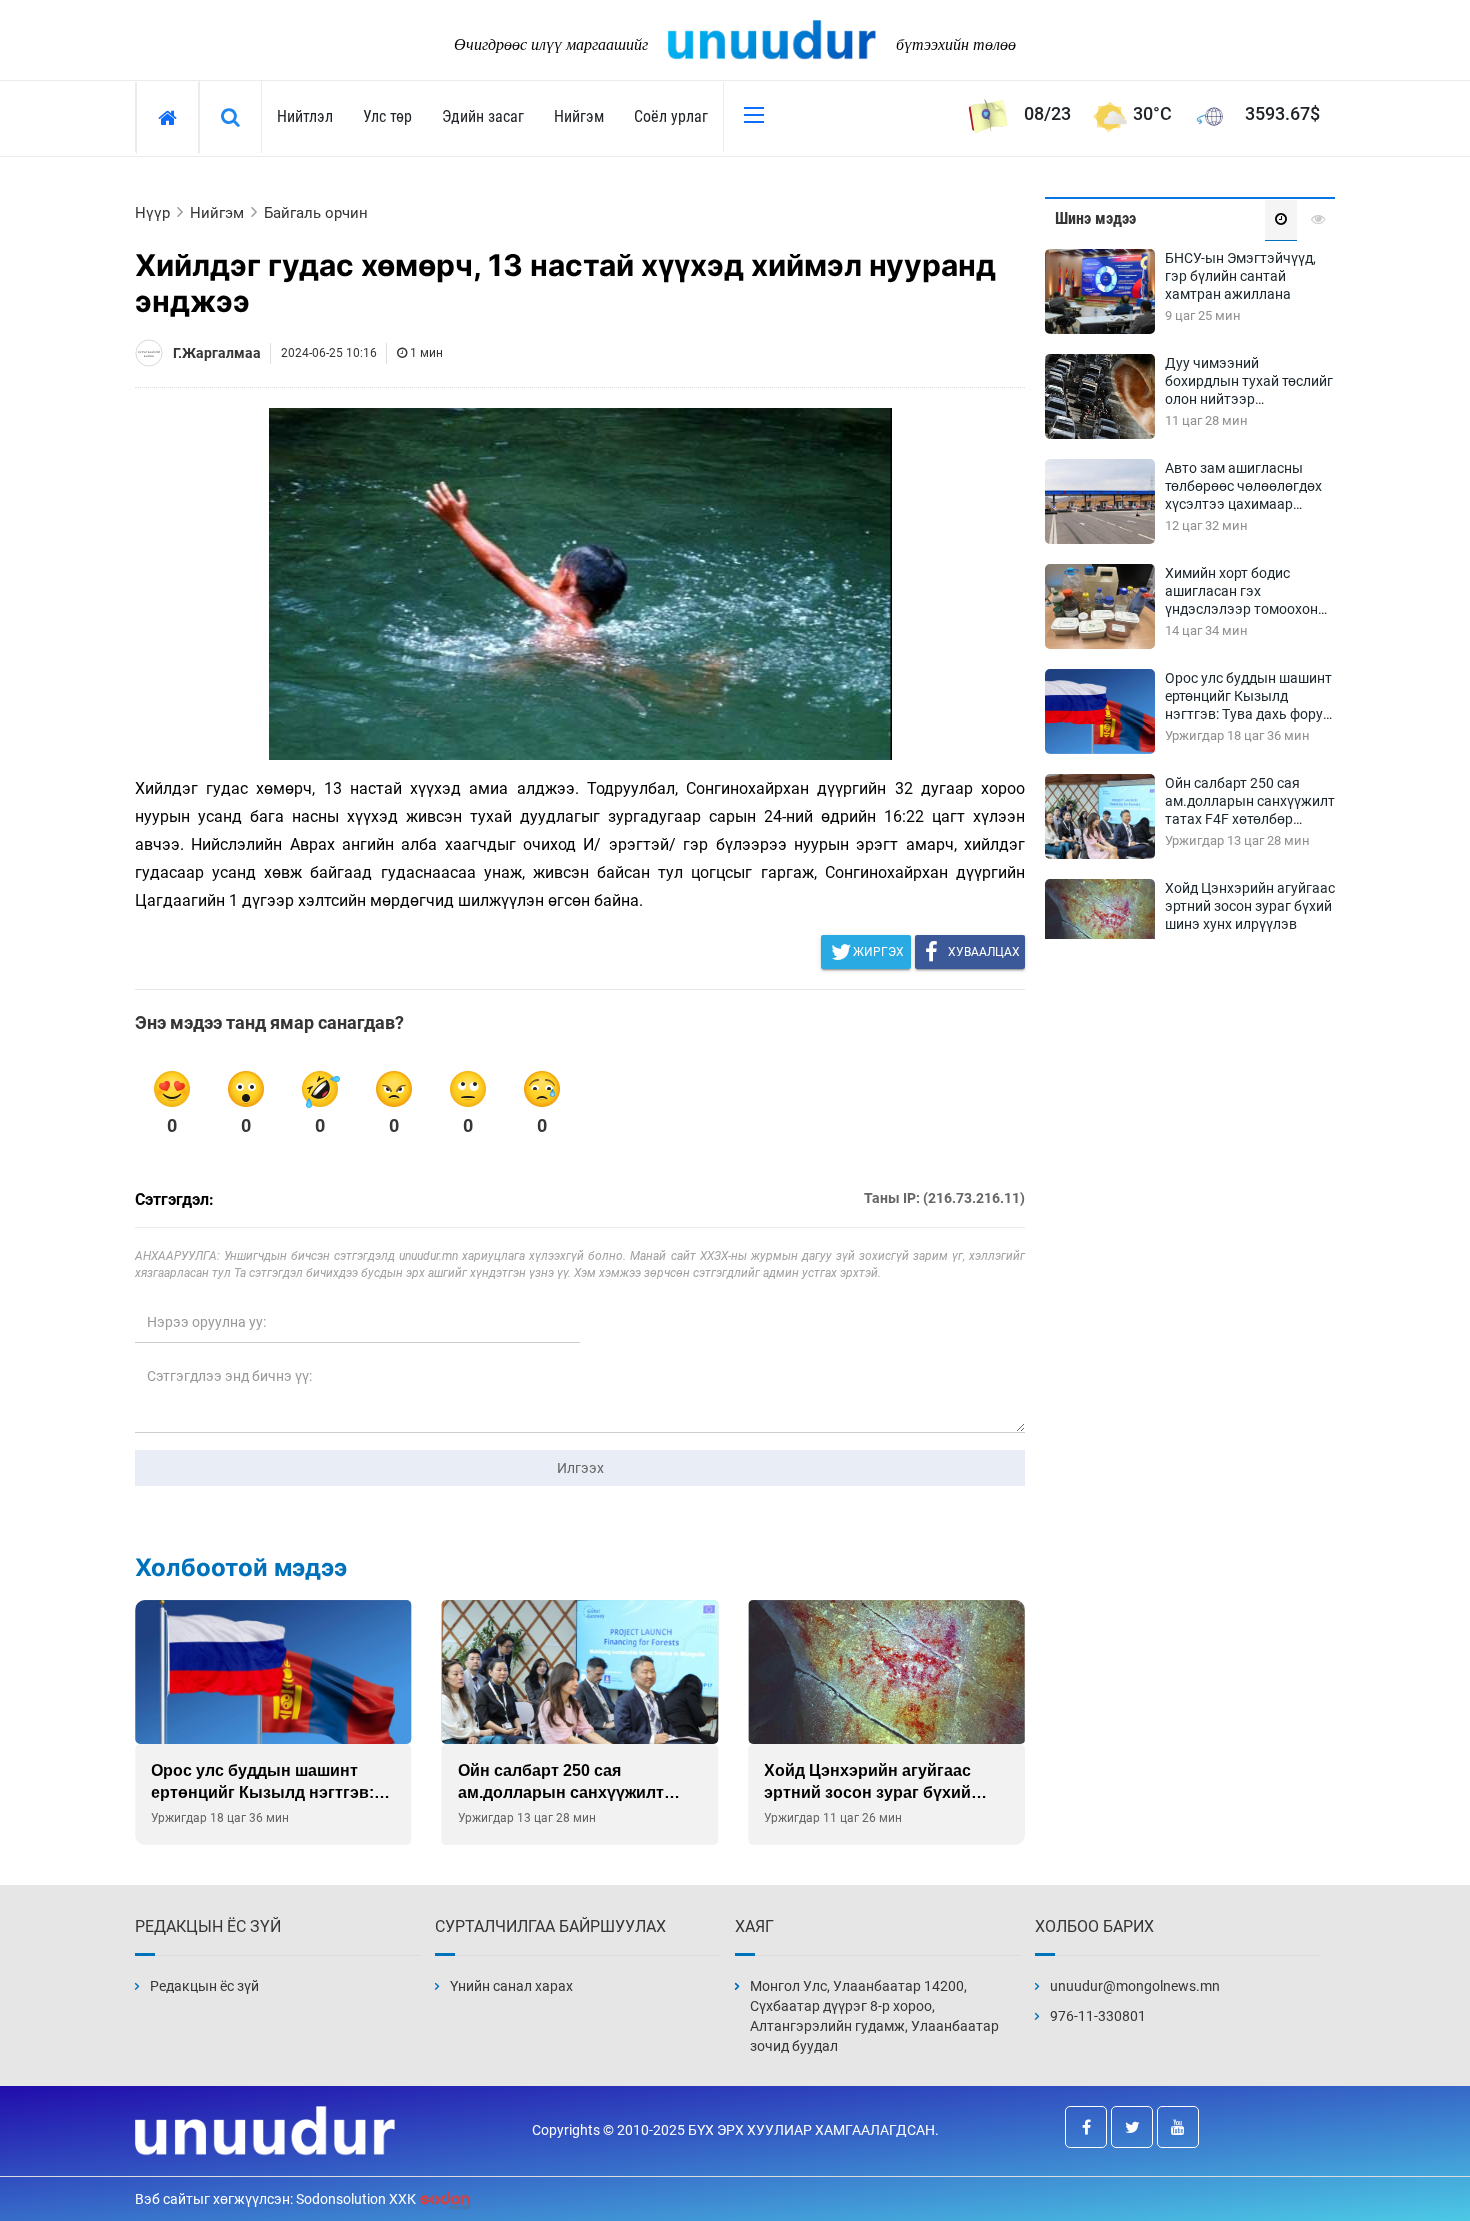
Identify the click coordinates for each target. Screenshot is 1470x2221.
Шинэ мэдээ (1095, 218)
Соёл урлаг (671, 116)
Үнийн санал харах (511, 1986)
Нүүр (152, 213)
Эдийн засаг (483, 116)
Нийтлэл (305, 116)
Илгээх (580, 1468)
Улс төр (387, 116)
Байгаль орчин (316, 213)
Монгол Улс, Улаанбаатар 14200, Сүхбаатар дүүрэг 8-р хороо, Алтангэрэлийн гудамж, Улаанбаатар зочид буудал (874, 2016)
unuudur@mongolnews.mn (1135, 1986)
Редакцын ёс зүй (204, 1986)
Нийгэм (579, 116)
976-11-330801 (1098, 2016)
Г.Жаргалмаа (217, 353)
